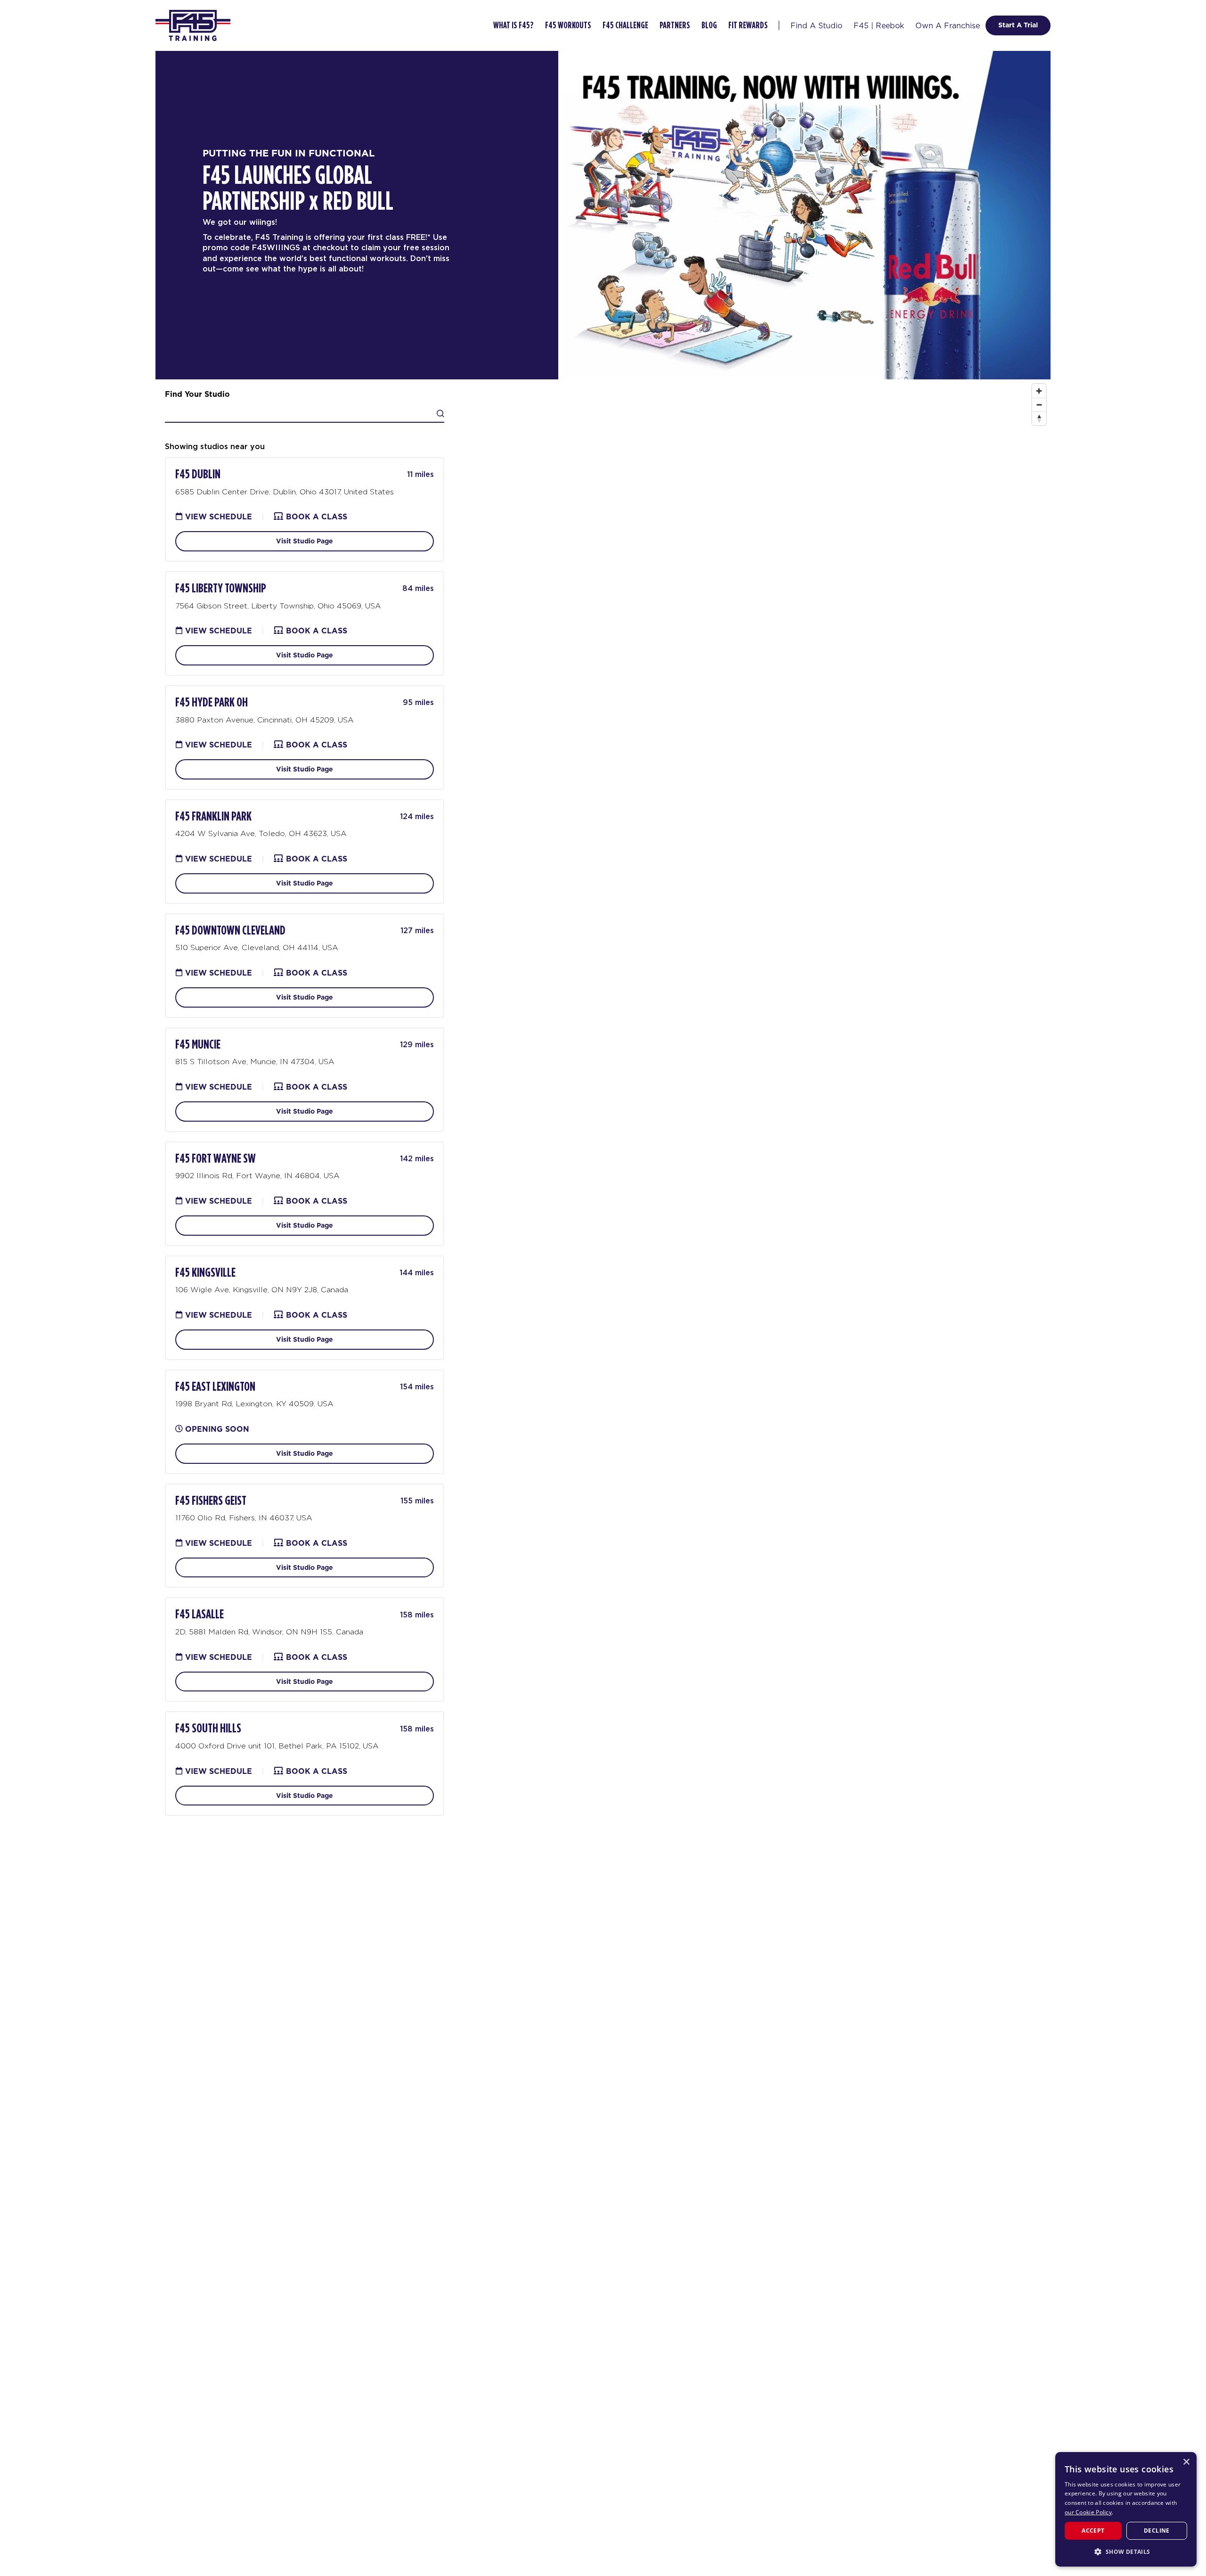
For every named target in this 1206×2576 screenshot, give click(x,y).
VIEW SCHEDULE (217, 517)
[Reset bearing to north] (1039, 418)
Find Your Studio (197, 394)
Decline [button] (1157, 2531)
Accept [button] (1093, 2531)
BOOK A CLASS (315, 517)
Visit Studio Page (305, 541)
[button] (1126, 2551)
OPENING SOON (217, 1429)
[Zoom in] (1039, 391)
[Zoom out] (1039, 405)
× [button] (1186, 2462)
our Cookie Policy (1088, 2512)
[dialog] (1126, 2509)
